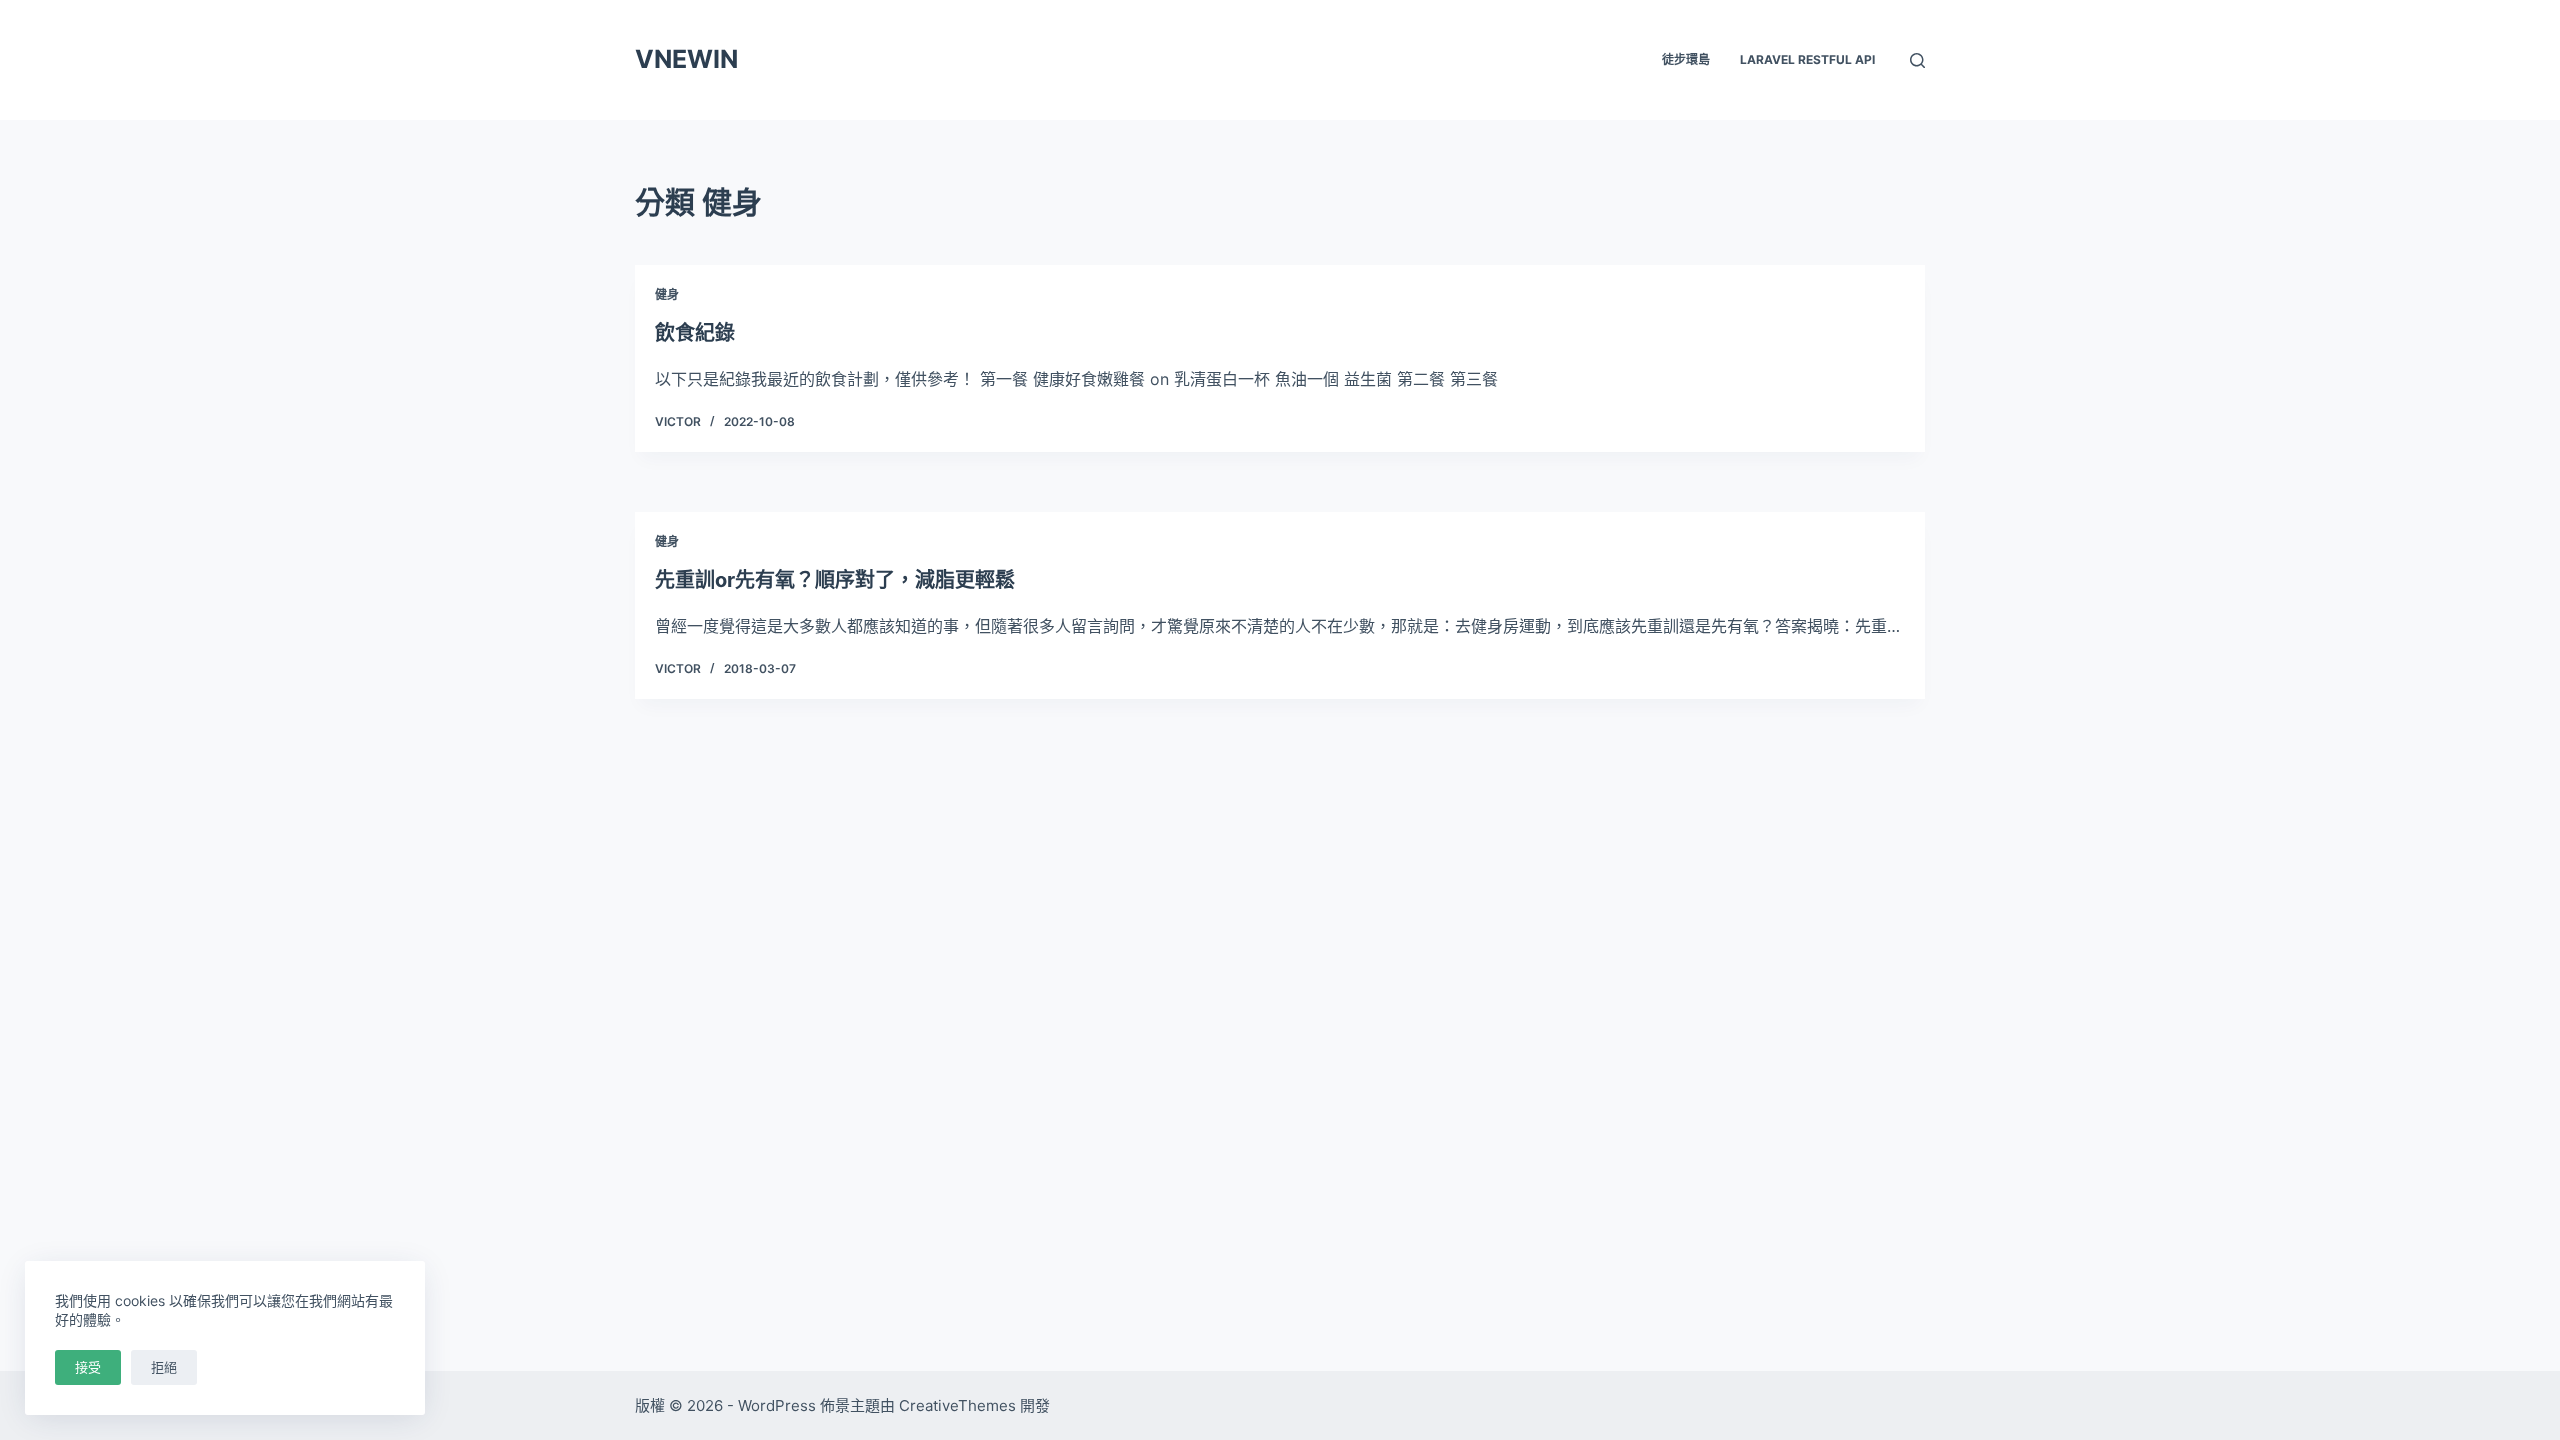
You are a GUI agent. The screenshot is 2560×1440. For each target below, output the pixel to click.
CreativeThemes (957, 1405)
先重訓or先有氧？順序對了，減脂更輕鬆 (835, 580)
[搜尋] (1917, 60)
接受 (88, 1367)
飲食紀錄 (695, 333)
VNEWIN (686, 59)
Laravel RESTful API (1807, 59)
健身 (667, 294)
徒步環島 (1686, 59)
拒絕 (164, 1367)
